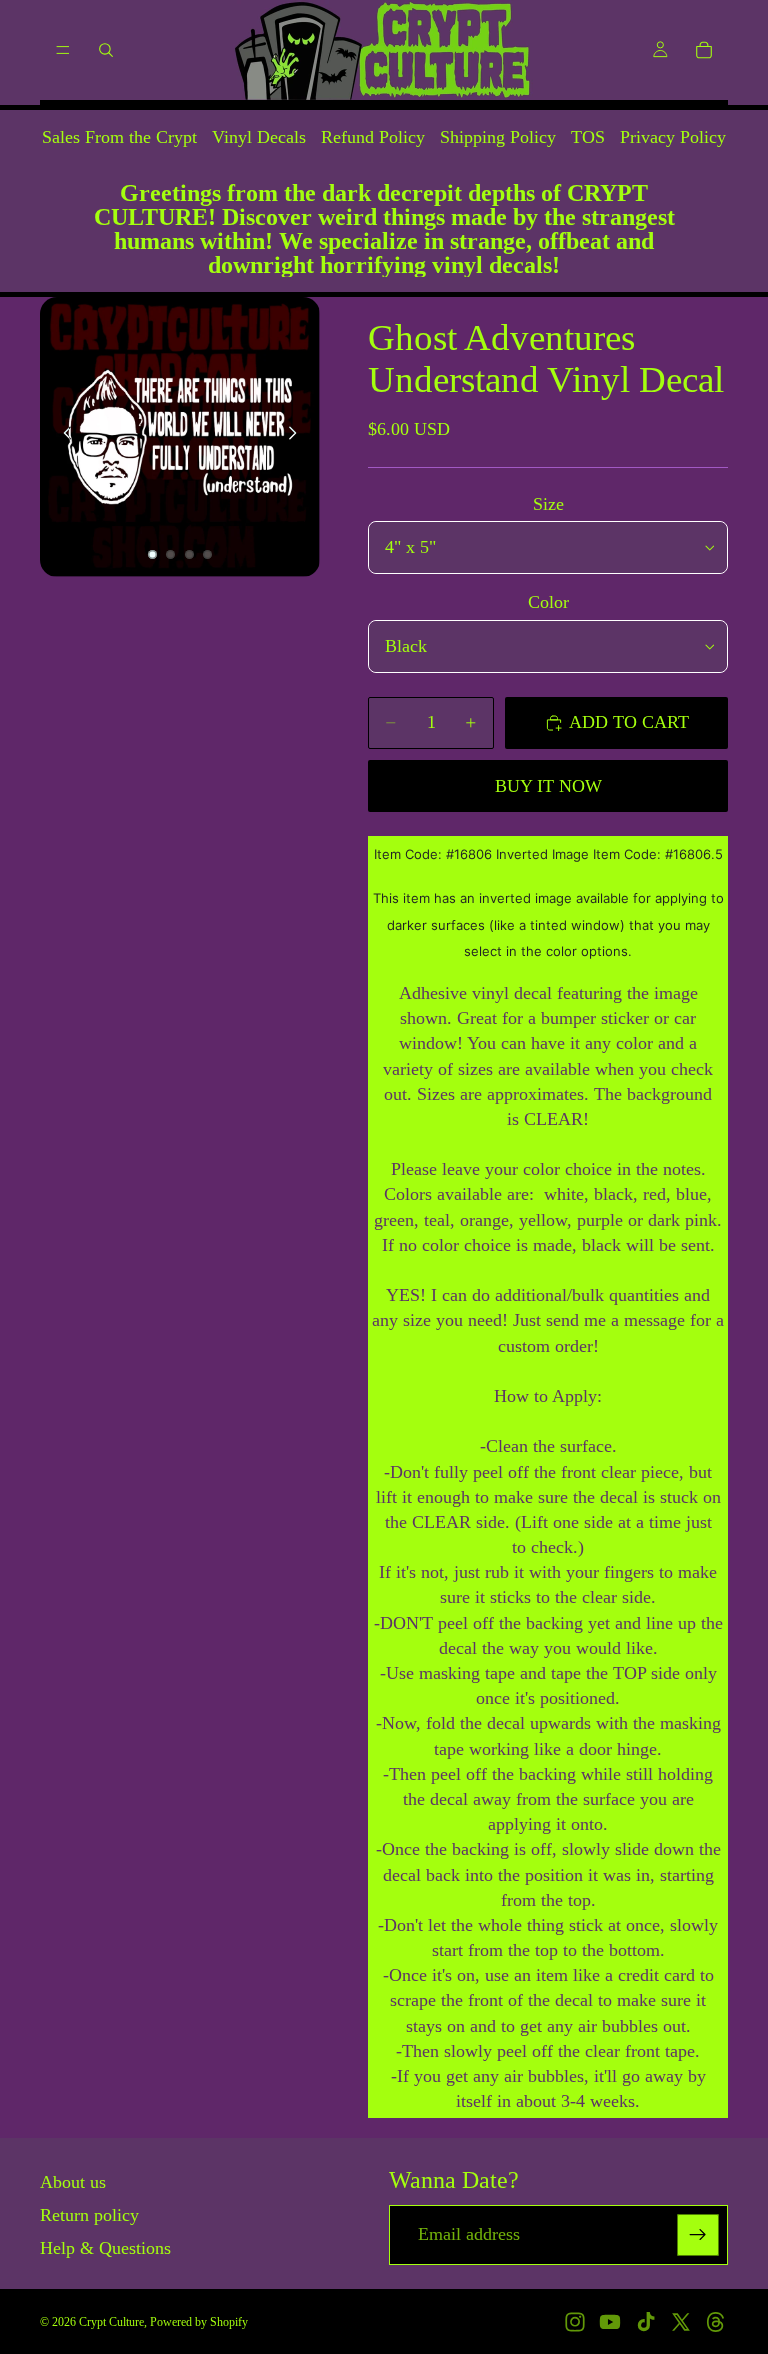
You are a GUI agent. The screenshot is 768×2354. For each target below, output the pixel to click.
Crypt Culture (111, 2322)
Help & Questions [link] (105, 2248)
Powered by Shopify (199, 2322)
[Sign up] (698, 2235)
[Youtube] (610, 2322)
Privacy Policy (673, 137)
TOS (588, 137)
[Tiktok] (646, 2322)
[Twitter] (681, 2322)
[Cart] (704, 50)
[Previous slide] (62, 437)
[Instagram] (575, 2322)
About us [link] (73, 2182)
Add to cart (629, 722)
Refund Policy (373, 137)
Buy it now (548, 786)
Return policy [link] (89, 2215)
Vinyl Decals (259, 137)
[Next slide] (298, 437)
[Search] (106, 50)
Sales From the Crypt (119, 137)
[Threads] (716, 2322)
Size (548, 504)
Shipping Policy (498, 137)
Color (548, 602)
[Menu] (63, 50)
